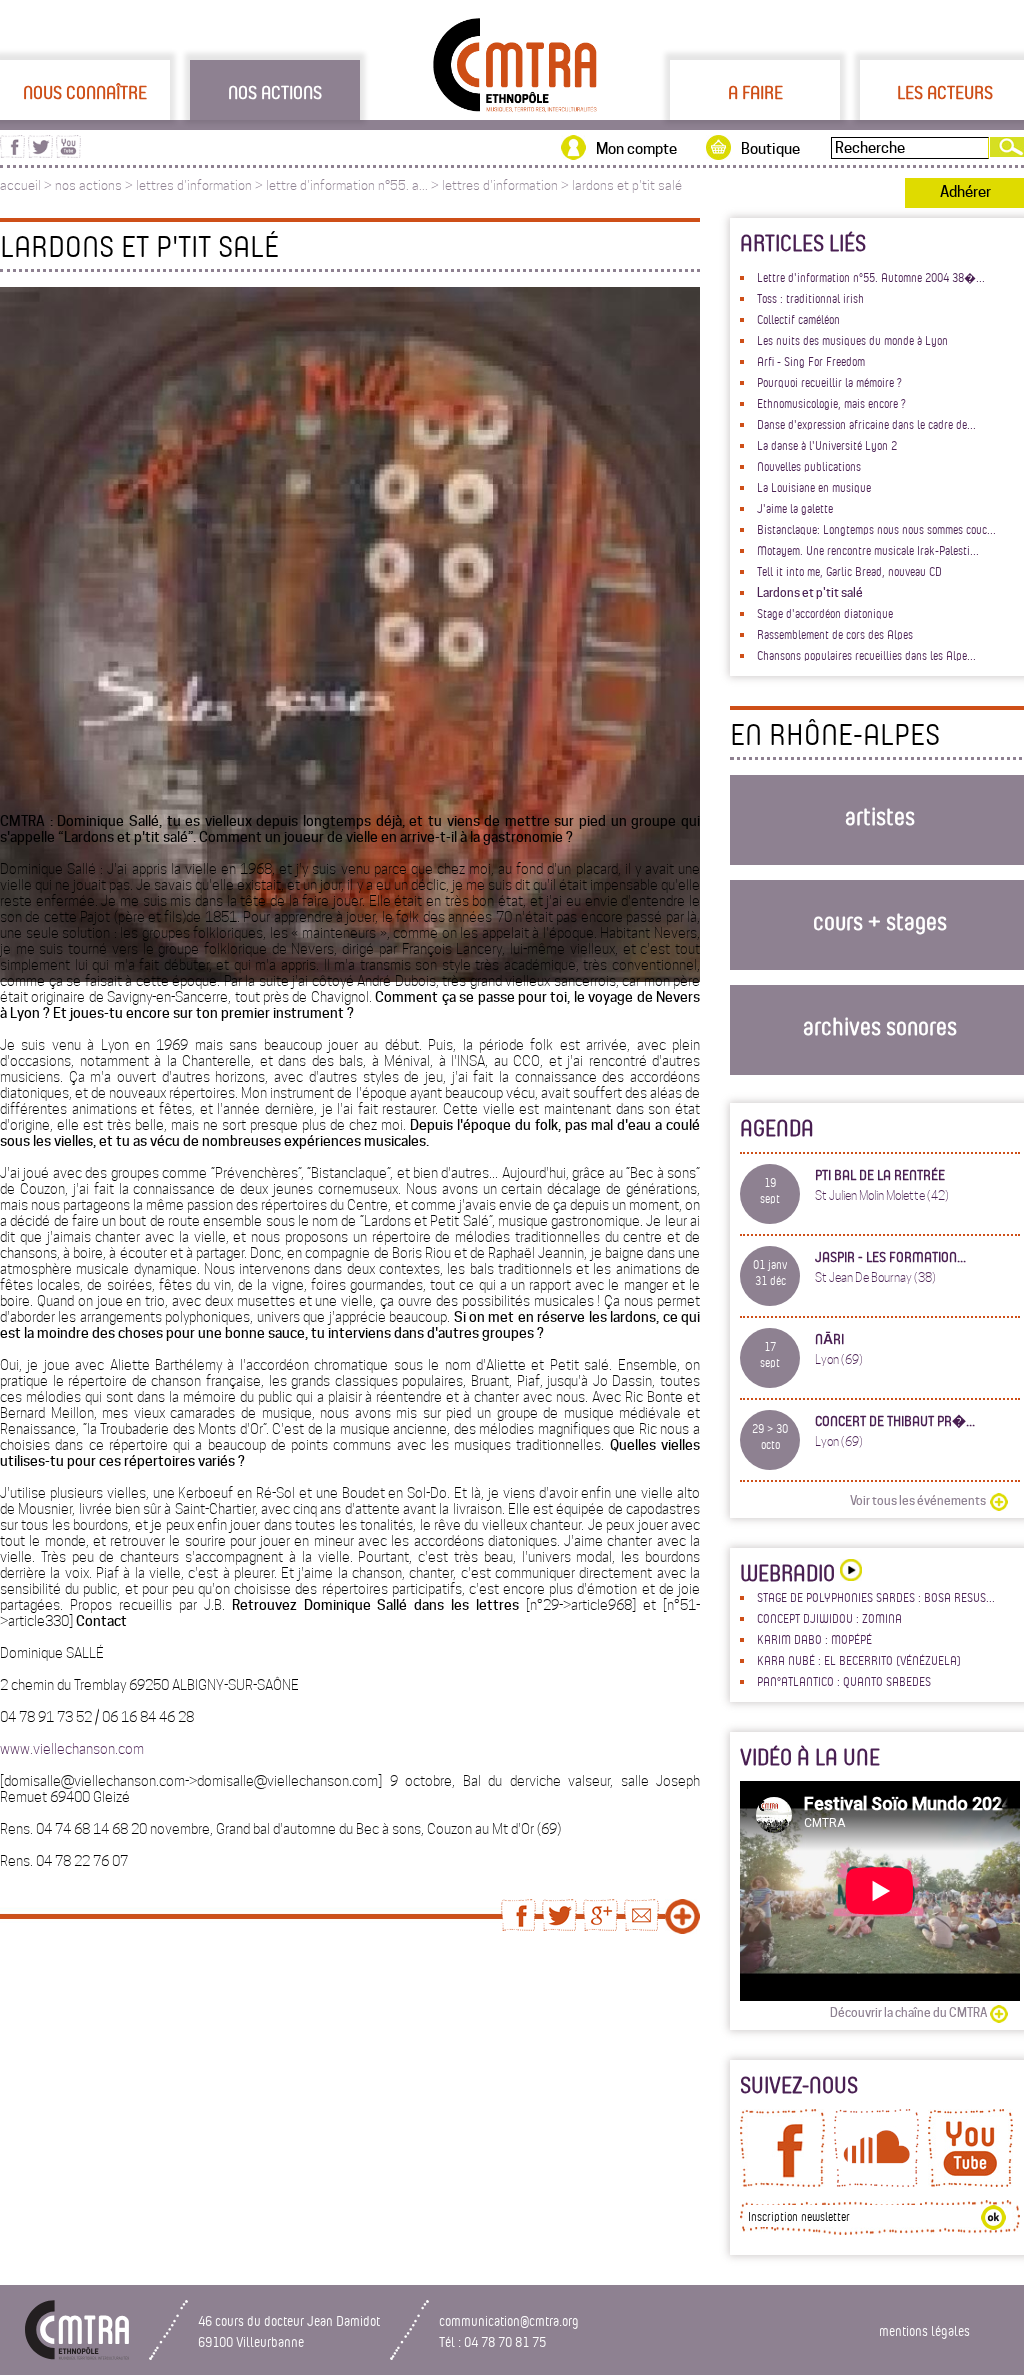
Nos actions (275, 92)
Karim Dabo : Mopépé (814, 1639)
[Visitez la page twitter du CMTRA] (40, 153)
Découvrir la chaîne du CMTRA (908, 2012)
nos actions (88, 185)
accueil (20, 185)
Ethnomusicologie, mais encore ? (831, 403)
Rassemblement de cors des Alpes (835, 634)
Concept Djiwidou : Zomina (829, 1618)
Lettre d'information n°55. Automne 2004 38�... (871, 277)
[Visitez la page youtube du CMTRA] (68, 153)
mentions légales (924, 2330)
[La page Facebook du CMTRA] (782, 2182)
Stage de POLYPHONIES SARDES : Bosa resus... (876, 1597)
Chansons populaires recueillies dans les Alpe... (866, 655)
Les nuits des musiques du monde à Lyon (852, 340)
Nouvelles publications (809, 466)
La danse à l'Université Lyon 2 (827, 445)
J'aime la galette (795, 508)
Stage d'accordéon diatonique (825, 613)
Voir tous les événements (918, 1500)
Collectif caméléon (798, 319)
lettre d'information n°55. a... (347, 185)
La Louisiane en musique (814, 487)
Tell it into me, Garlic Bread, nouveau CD (849, 571)
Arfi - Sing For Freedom (811, 361)
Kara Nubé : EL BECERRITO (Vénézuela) (859, 1660)
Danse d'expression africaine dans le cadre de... (866, 424)
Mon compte (636, 149)
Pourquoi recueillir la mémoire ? (829, 382)
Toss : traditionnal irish (810, 298)
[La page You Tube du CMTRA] (970, 2182)
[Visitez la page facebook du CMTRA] (12, 153)
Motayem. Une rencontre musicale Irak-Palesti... (868, 550)
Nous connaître (85, 92)
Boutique (770, 149)
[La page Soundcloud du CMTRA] (876, 2182)
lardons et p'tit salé (627, 185)
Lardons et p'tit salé (810, 592)
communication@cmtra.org (509, 2320)
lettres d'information (194, 185)
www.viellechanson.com (72, 1749)
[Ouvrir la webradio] (848, 1572)
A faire (755, 92)
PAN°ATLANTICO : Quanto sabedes (844, 1681)
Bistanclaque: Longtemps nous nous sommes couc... (876, 529)
